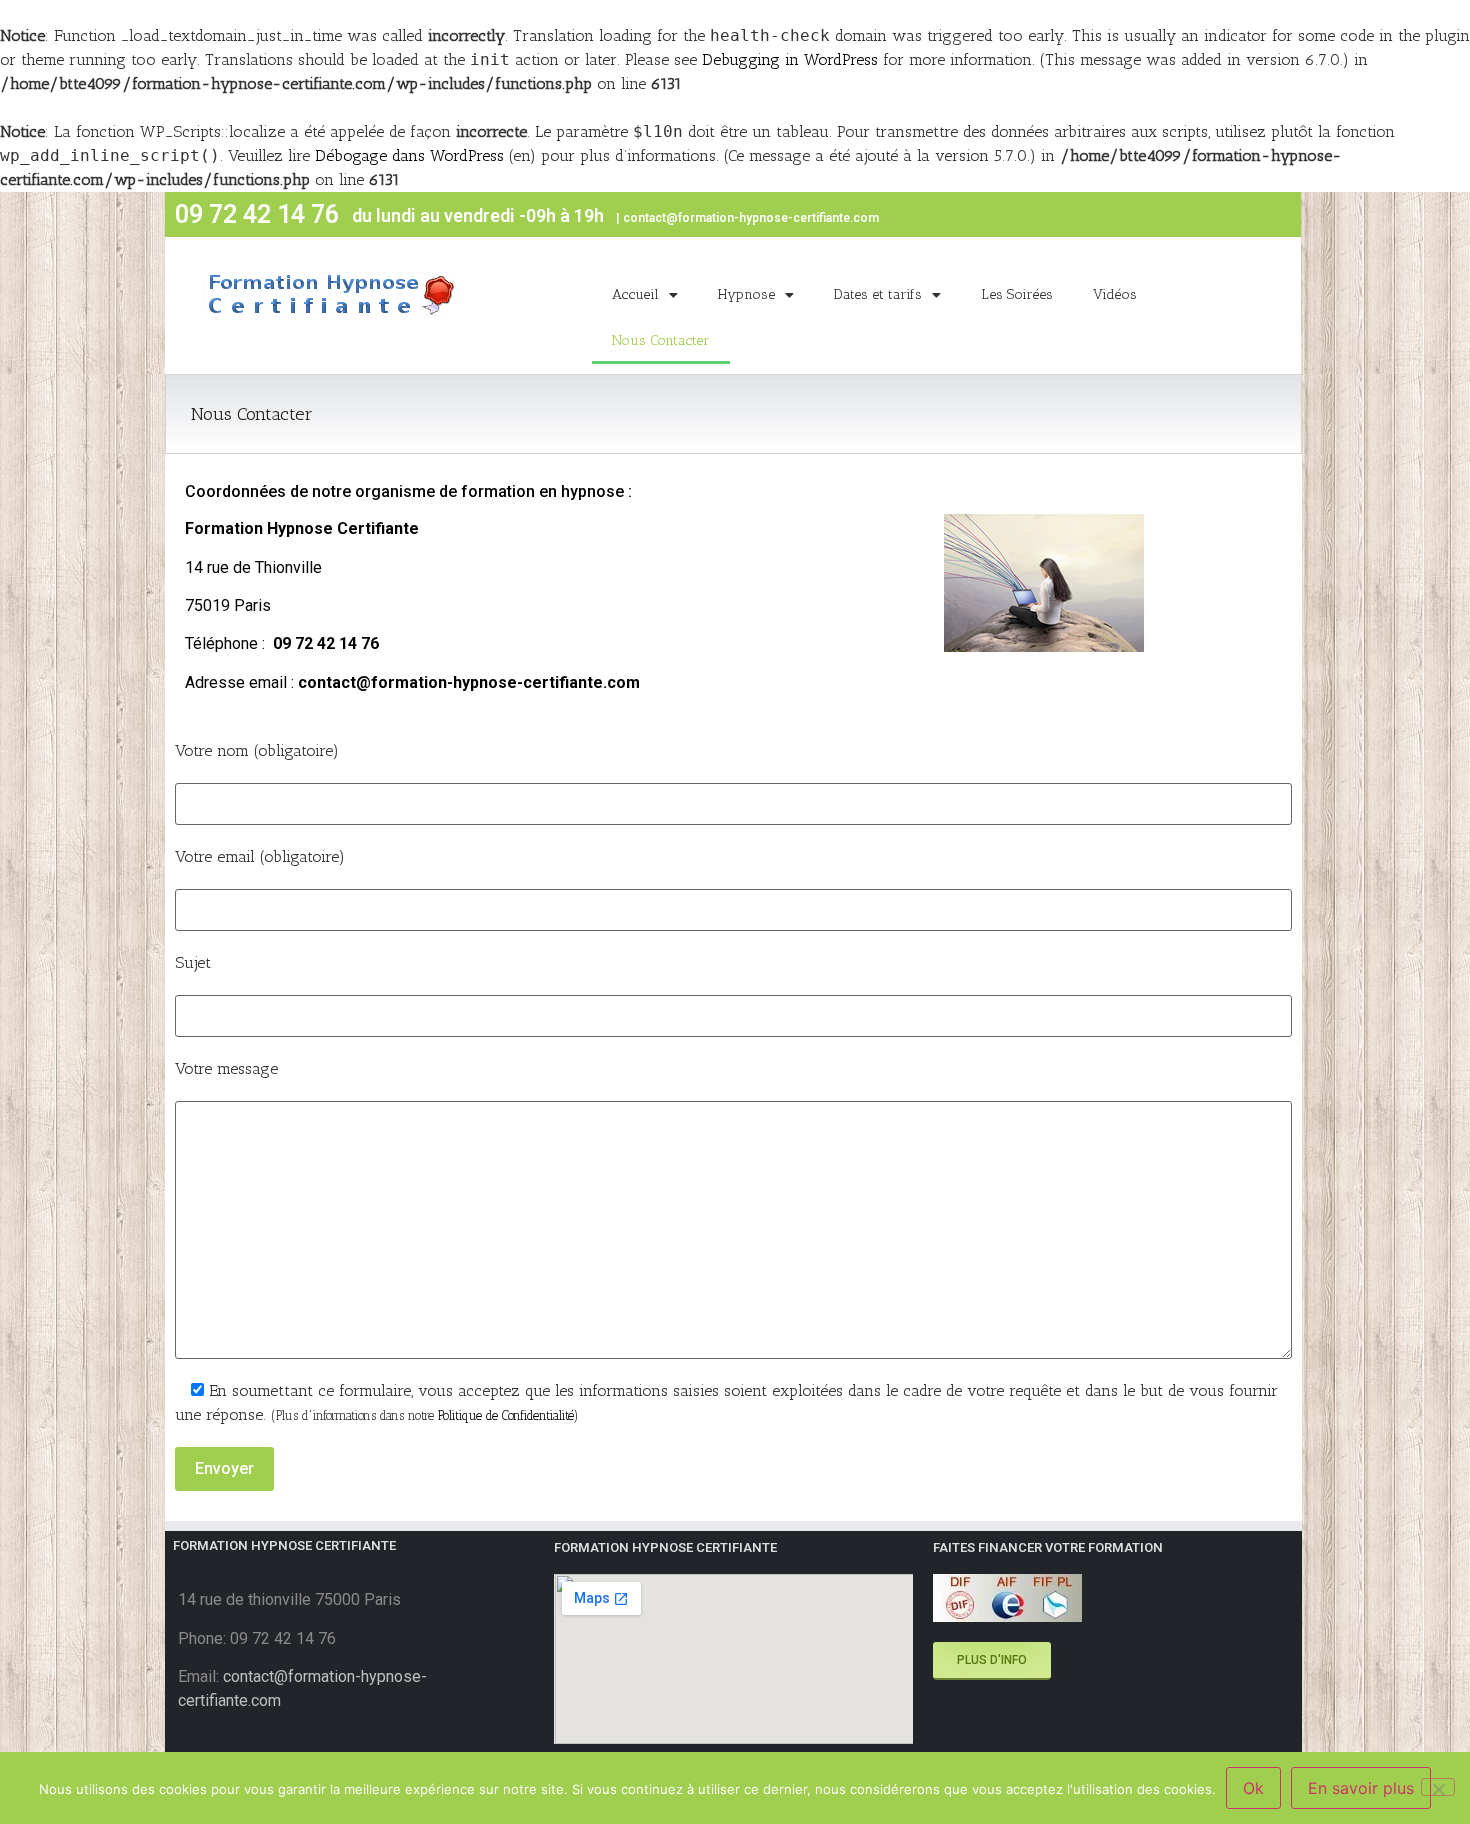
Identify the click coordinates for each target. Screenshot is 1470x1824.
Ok (1253, 1788)
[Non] (1438, 1787)
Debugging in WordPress (790, 59)
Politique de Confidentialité (506, 1415)
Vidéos (1115, 294)
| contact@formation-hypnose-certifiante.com (747, 218)
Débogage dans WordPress (409, 155)
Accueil (635, 294)
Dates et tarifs (878, 294)
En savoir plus (1361, 1788)
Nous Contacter (661, 340)
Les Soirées (1017, 294)
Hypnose (746, 294)
